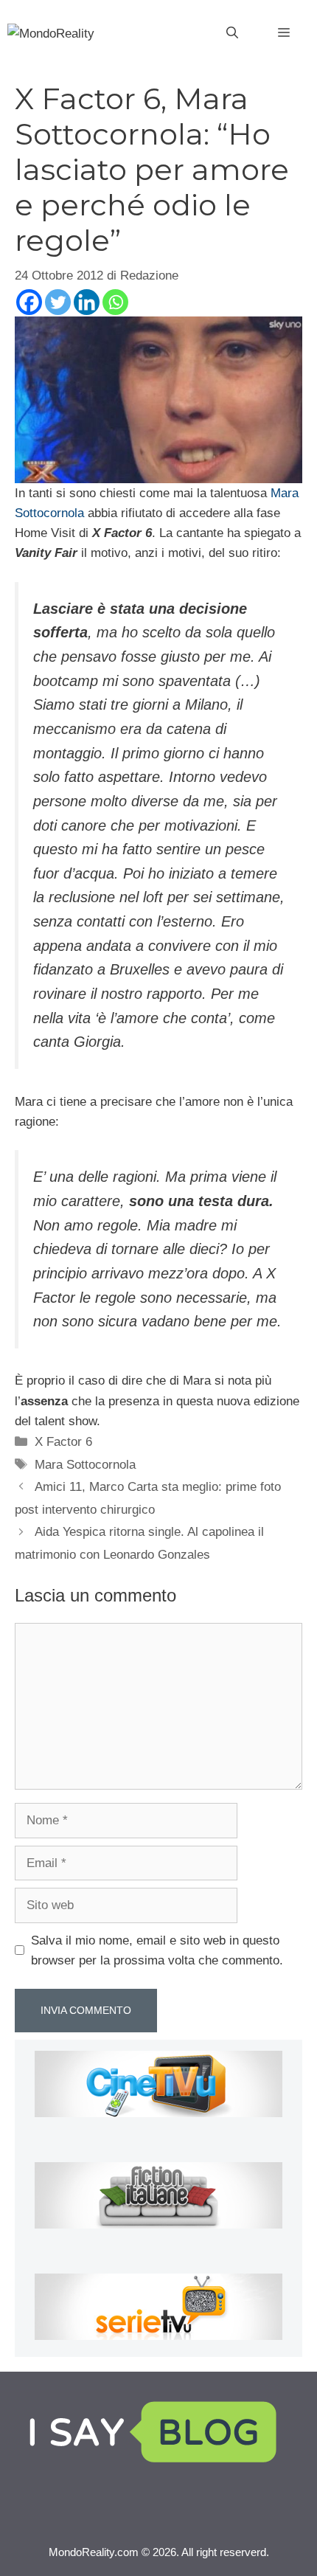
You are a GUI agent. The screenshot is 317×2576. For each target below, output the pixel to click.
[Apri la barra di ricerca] (232, 33)
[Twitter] (58, 302)
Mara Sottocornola (85, 1465)
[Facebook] (29, 302)
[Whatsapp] (115, 302)
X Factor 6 (63, 1442)
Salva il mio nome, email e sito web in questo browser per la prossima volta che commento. (157, 1950)
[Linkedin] (87, 302)
